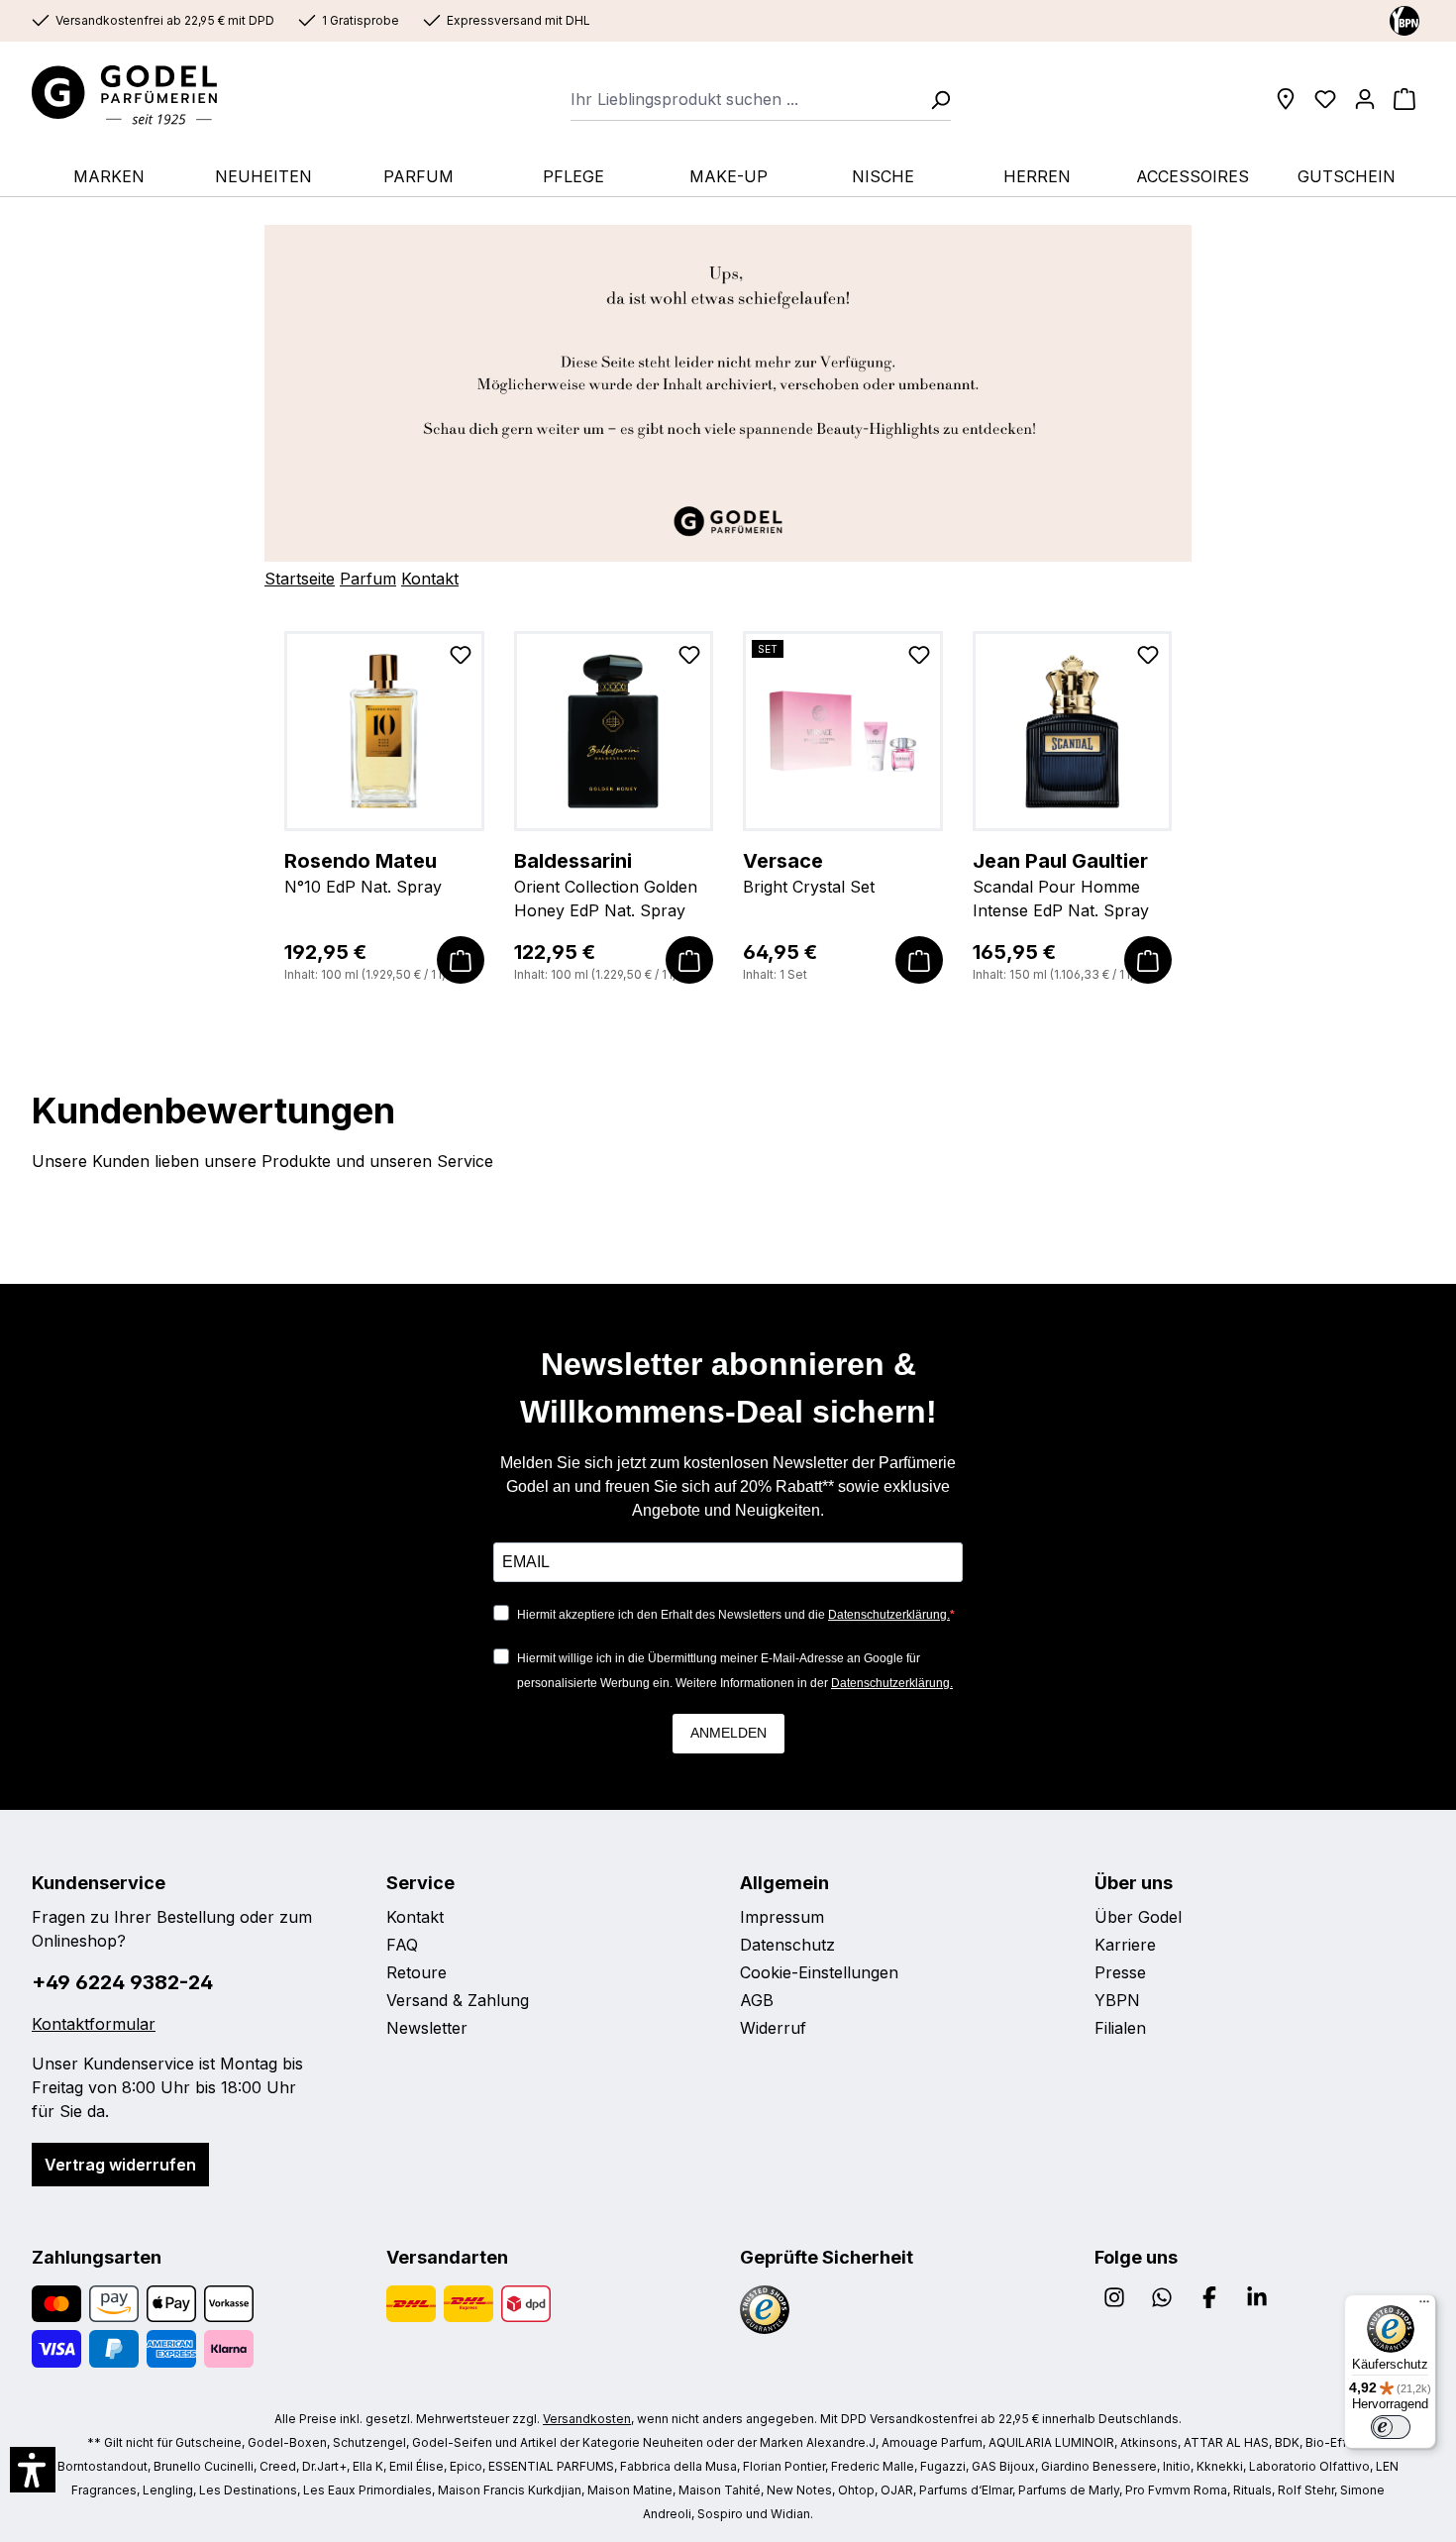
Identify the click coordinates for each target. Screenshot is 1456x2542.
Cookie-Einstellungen (819, 1972)
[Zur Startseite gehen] (144, 95)
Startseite (300, 579)
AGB (757, 2000)
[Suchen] (934, 99)
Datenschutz (787, 1945)
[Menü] (1424, 2306)
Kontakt (430, 579)
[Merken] (461, 659)
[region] (728, 808)
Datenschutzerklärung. (889, 1615)
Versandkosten (587, 2419)
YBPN (1117, 2000)
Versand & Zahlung (458, 2000)
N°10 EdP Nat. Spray (363, 873)
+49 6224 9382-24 (122, 1982)
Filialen (1120, 2028)
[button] (33, 2470)
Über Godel (1138, 1917)
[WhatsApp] (1162, 2297)
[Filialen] (1286, 99)
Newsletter (427, 2028)
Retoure (416, 1972)
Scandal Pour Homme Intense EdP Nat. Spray (1061, 885)
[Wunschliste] (1325, 99)
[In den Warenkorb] (461, 960)
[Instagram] (1114, 2297)
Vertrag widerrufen (120, 2165)
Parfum (368, 579)
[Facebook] (1209, 2297)
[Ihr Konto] (1365, 99)
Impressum (782, 1917)
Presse (1120, 1972)
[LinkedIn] (1257, 2297)
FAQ (402, 1945)
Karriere (1125, 1945)
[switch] (1391, 2427)
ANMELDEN (728, 1733)
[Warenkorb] (1404, 99)
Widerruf (773, 2028)
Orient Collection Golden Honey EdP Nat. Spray (606, 885)
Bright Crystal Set (809, 873)
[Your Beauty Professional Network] (1404, 20)
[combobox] (744, 99)
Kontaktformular (94, 2024)
